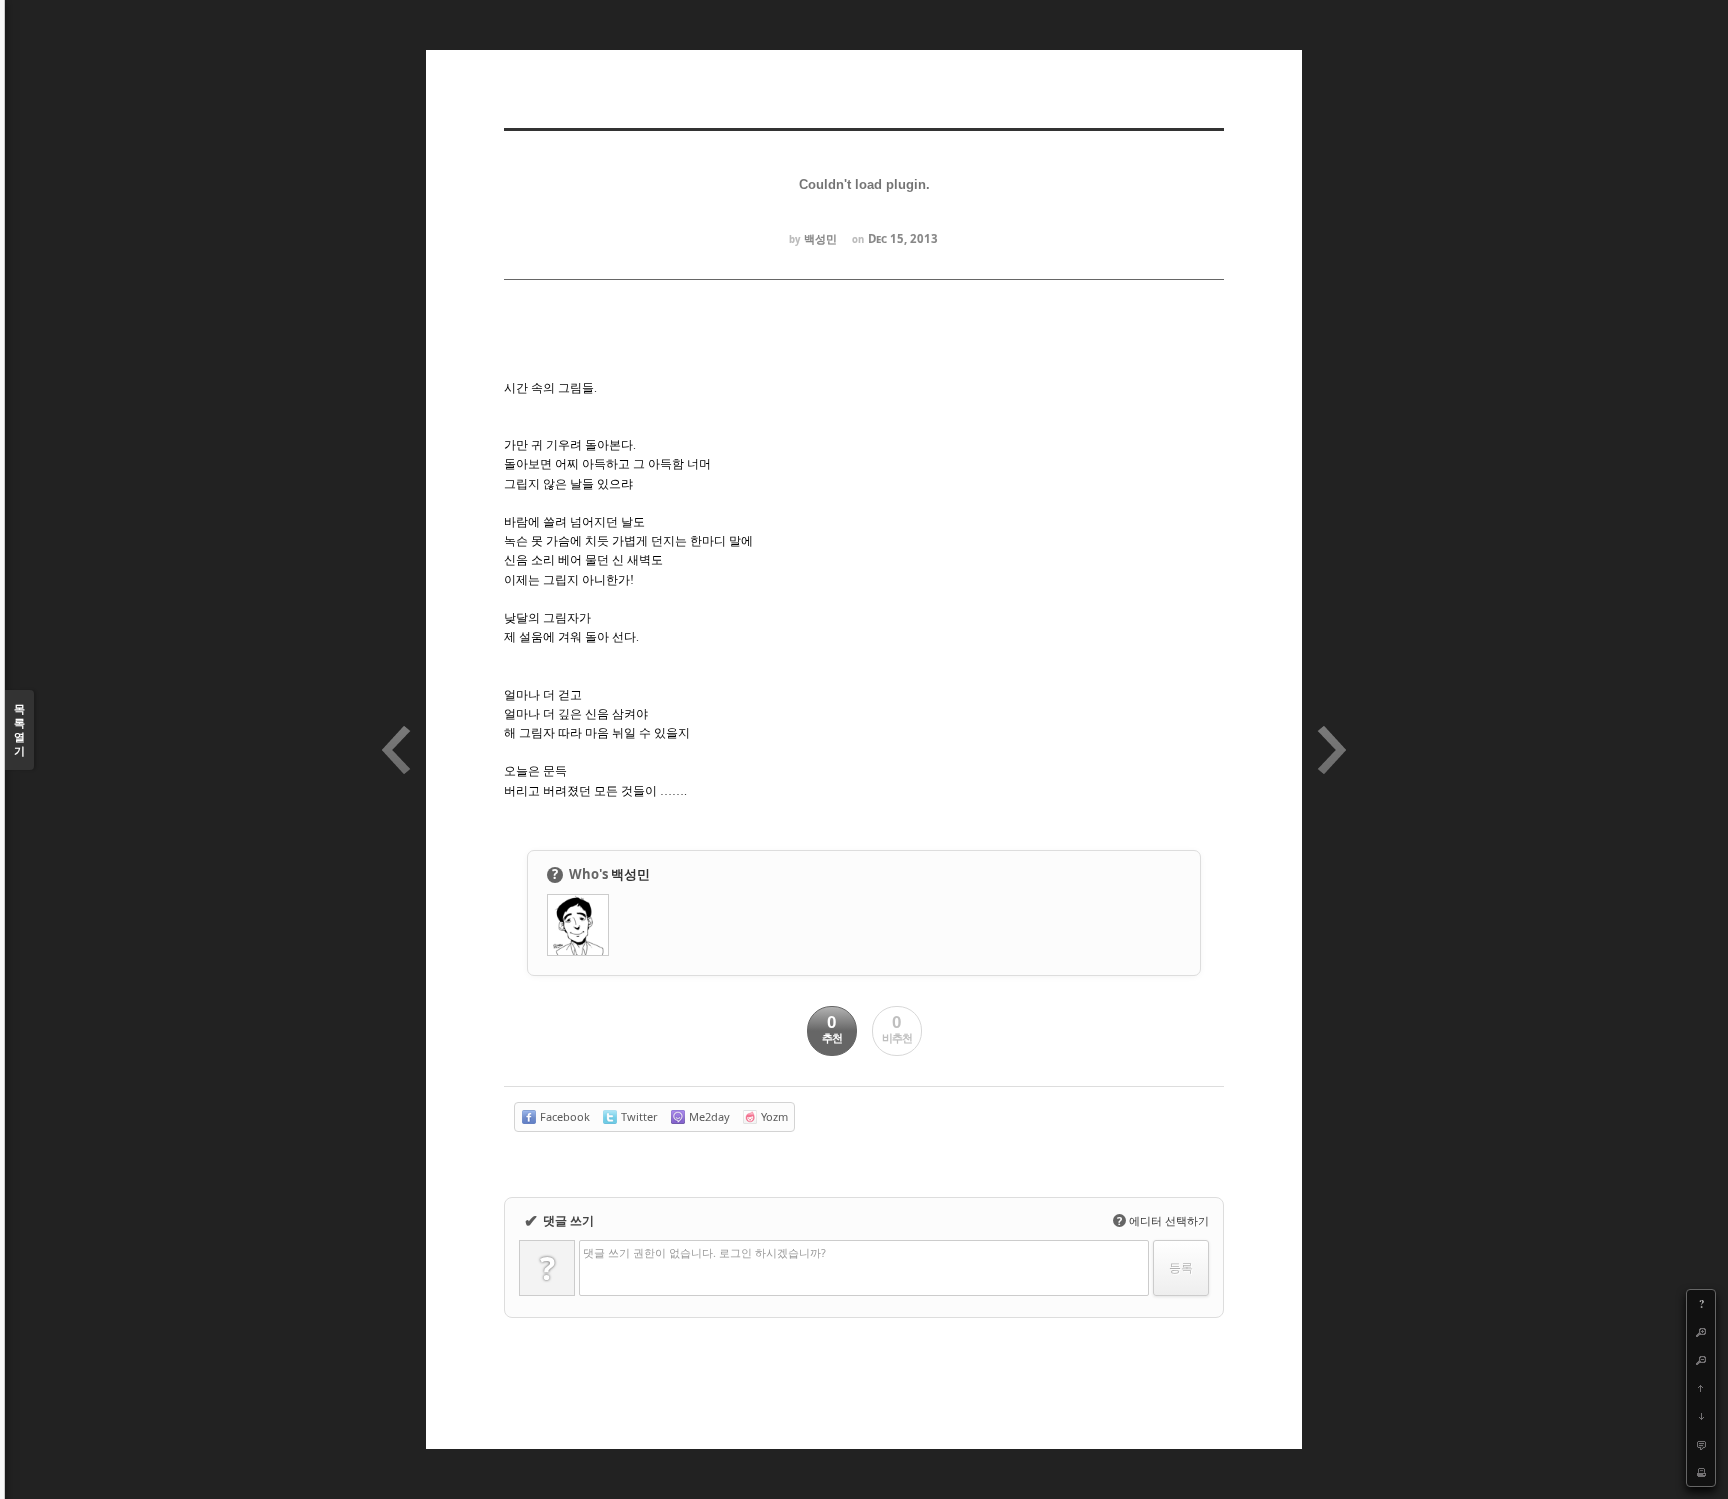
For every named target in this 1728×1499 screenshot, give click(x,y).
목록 (19, 729)
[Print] (1701, 1472)
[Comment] (1701, 1444)
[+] (1701, 1332)
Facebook (563, 1116)
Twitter (638, 1116)
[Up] (1701, 1388)
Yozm (773, 1116)
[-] (1701, 1360)
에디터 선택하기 (1163, 1220)
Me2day (708, 1116)
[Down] (1701, 1416)
